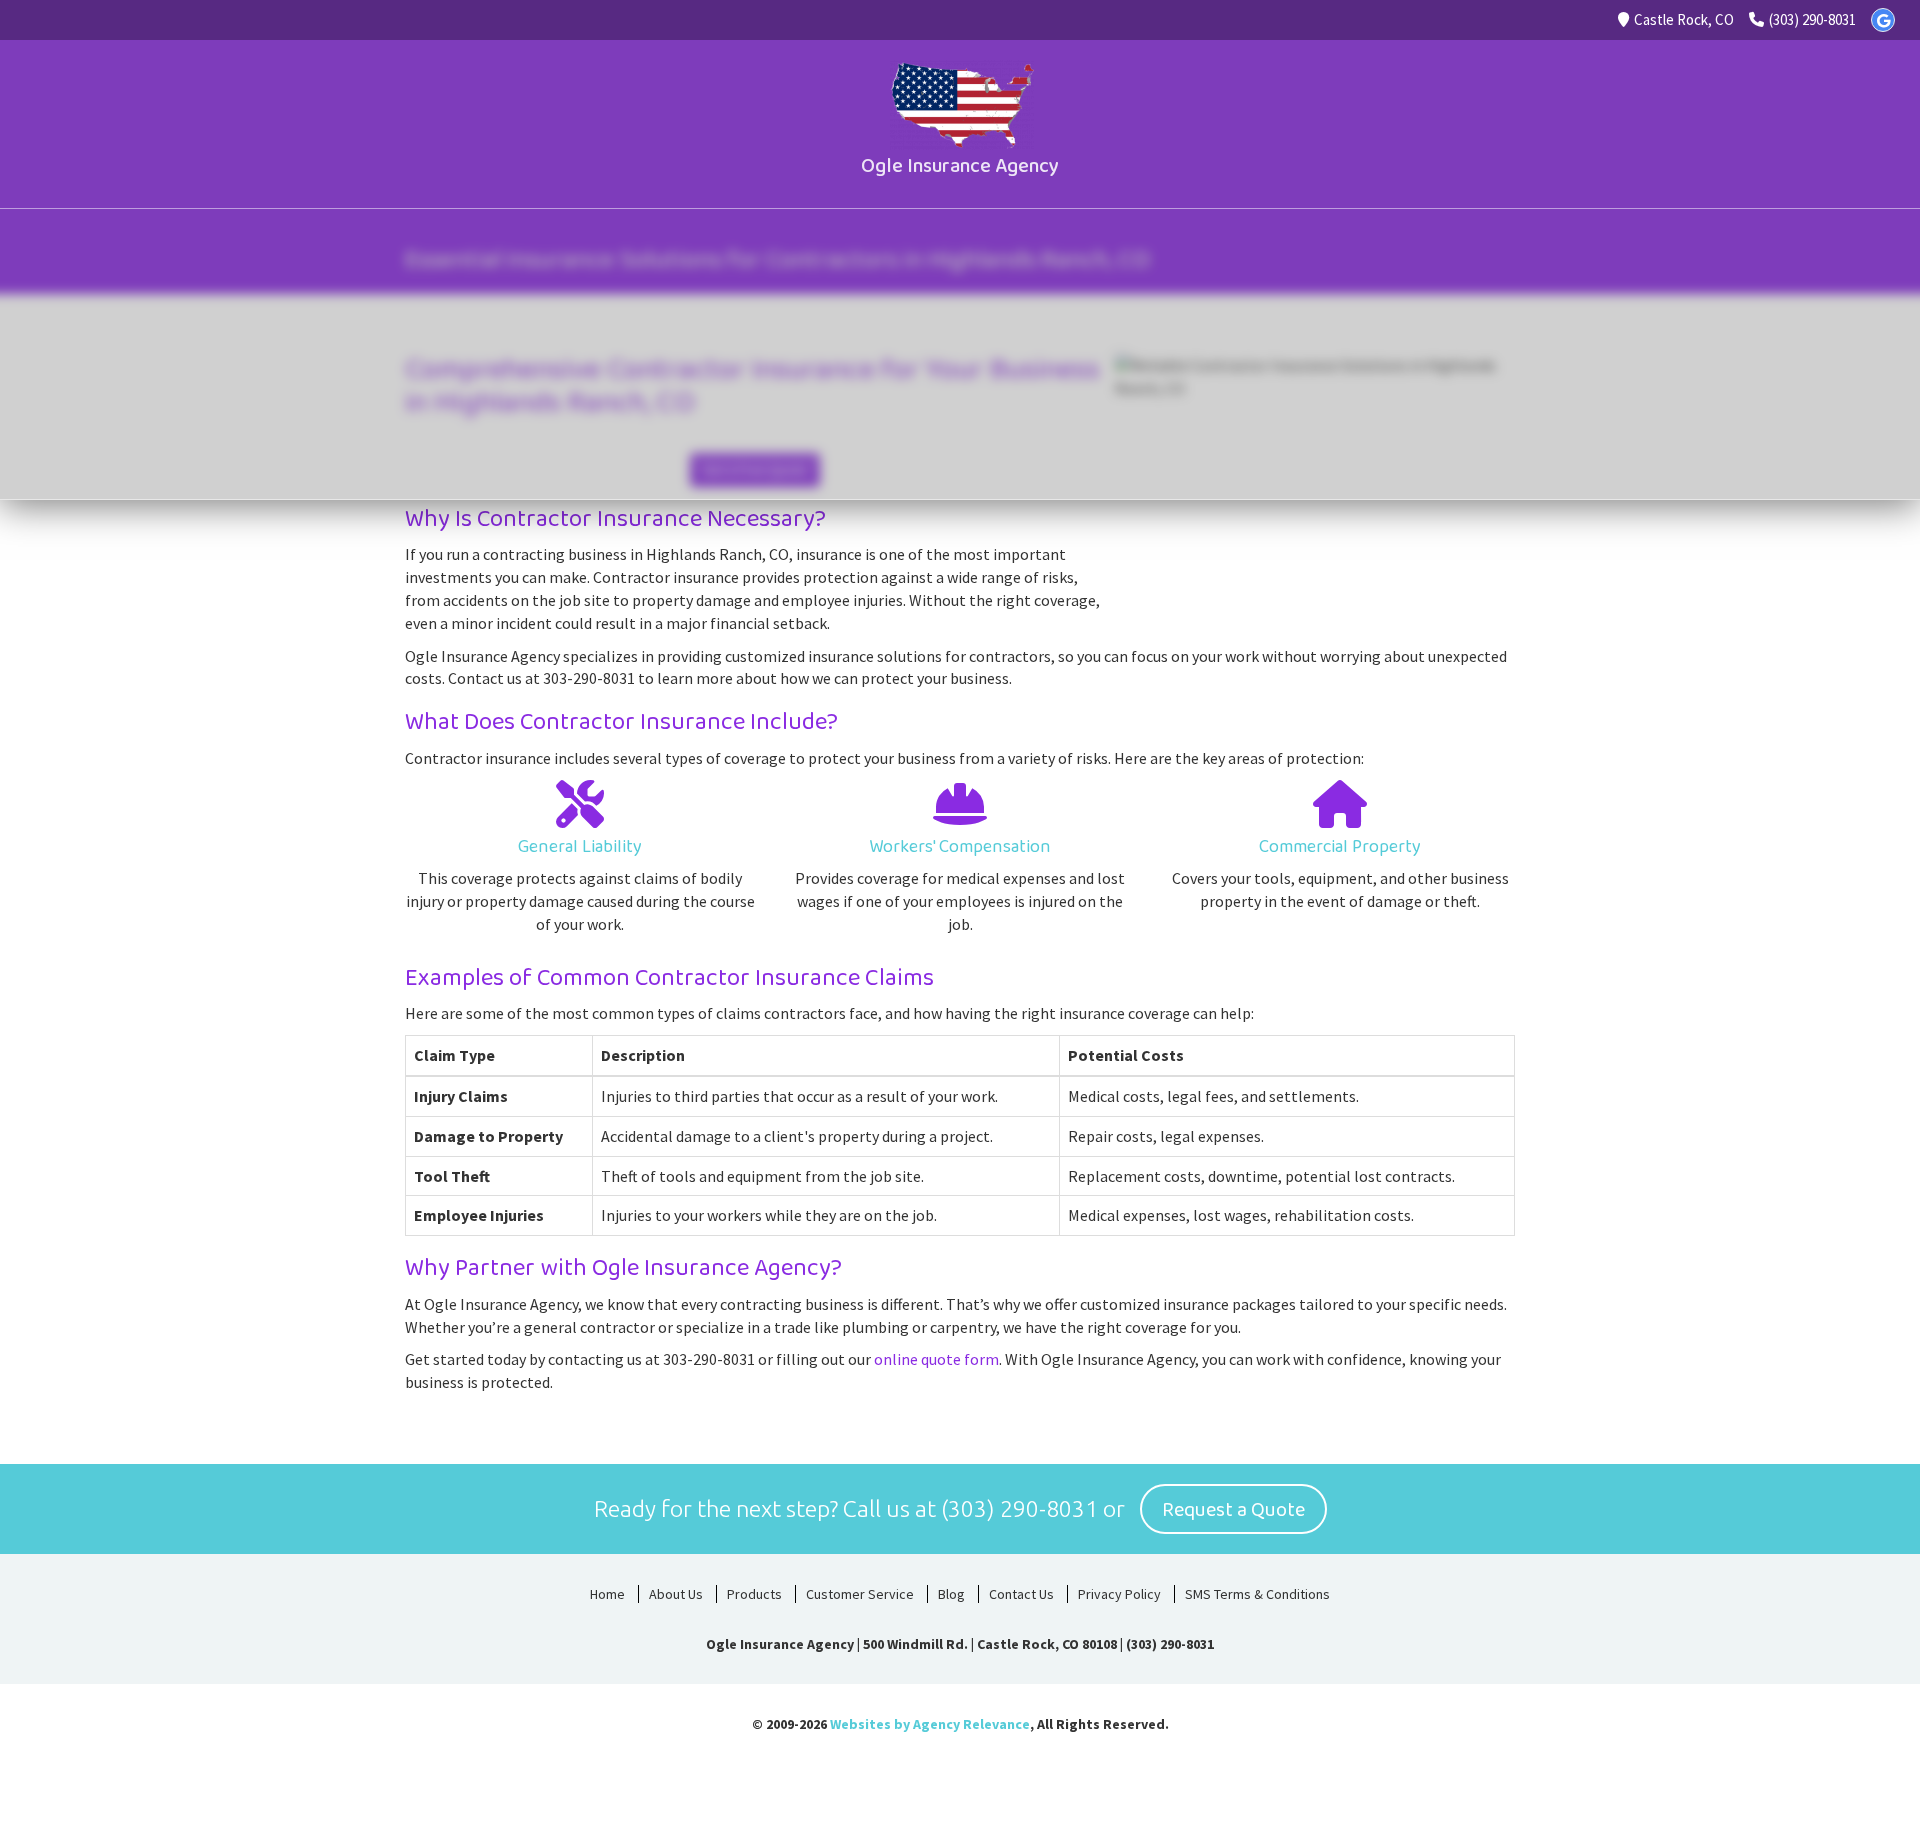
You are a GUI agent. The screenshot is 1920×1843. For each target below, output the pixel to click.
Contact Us (1021, 1594)
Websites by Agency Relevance (930, 1724)
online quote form (936, 1359)
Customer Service (860, 1594)
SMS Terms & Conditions (1257, 1594)
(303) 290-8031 (1812, 19)
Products (754, 1594)
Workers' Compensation (960, 847)
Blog (951, 1594)
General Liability (580, 847)
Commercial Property (1340, 847)
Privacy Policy (1119, 1594)
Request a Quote (1233, 1510)
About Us (676, 1594)
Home (607, 1594)
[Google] (1883, 20)
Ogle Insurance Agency (960, 166)
